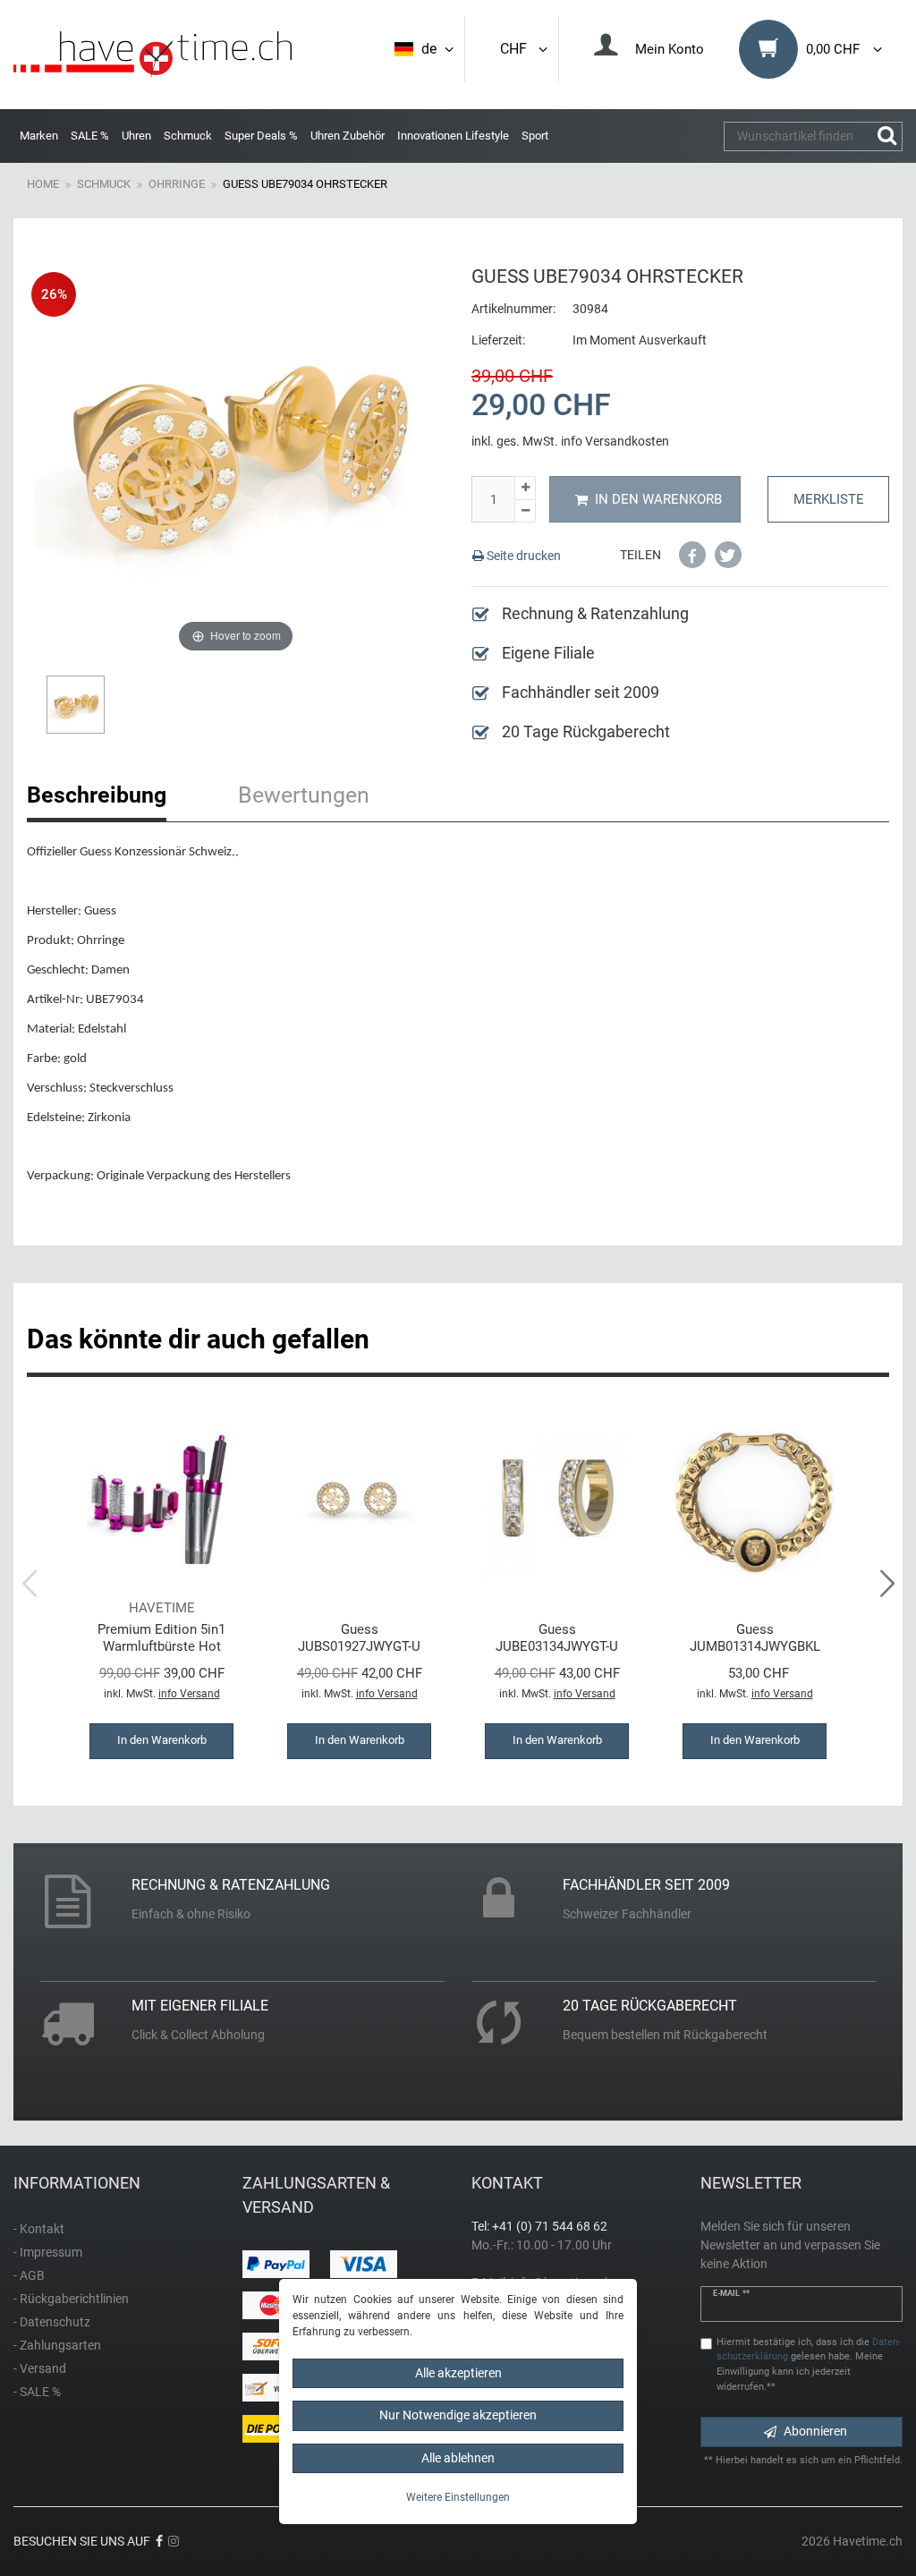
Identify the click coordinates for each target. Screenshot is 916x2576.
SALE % (90, 136)
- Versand (40, 2368)
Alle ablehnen (458, 2458)
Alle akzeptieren (458, 2373)
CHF (517, 49)
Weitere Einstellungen (458, 2497)
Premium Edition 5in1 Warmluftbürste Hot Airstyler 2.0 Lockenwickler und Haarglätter (161, 1638)
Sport (535, 136)
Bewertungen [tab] (304, 795)
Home (43, 184)
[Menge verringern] (525, 512)
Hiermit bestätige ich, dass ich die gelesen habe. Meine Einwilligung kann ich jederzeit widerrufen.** (809, 2364)
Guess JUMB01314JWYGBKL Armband (755, 1638)
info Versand (189, 1694)
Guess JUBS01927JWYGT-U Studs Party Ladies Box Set (359, 1638)
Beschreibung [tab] (97, 795)
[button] (692, 555)
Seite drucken (522, 556)
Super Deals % (261, 136)
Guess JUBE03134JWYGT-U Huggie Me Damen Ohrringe (557, 1638)
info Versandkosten (615, 441)
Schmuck (188, 136)
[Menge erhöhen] (525, 488)
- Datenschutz (52, 2322)
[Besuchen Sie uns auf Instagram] (174, 2541)
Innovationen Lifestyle (453, 136)
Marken (39, 136)
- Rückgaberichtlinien (71, 2299)
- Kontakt (39, 2229)
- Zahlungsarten (57, 2345)
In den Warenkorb (658, 499)
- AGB (29, 2275)
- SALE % (37, 2392)
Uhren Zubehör (348, 136)
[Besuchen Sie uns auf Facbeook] (159, 2541)
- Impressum (48, 2252)
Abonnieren (815, 2431)
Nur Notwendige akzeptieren (458, 2415)
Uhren (136, 136)
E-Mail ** (731, 2293)
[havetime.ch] (153, 55)
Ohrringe (177, 184)
